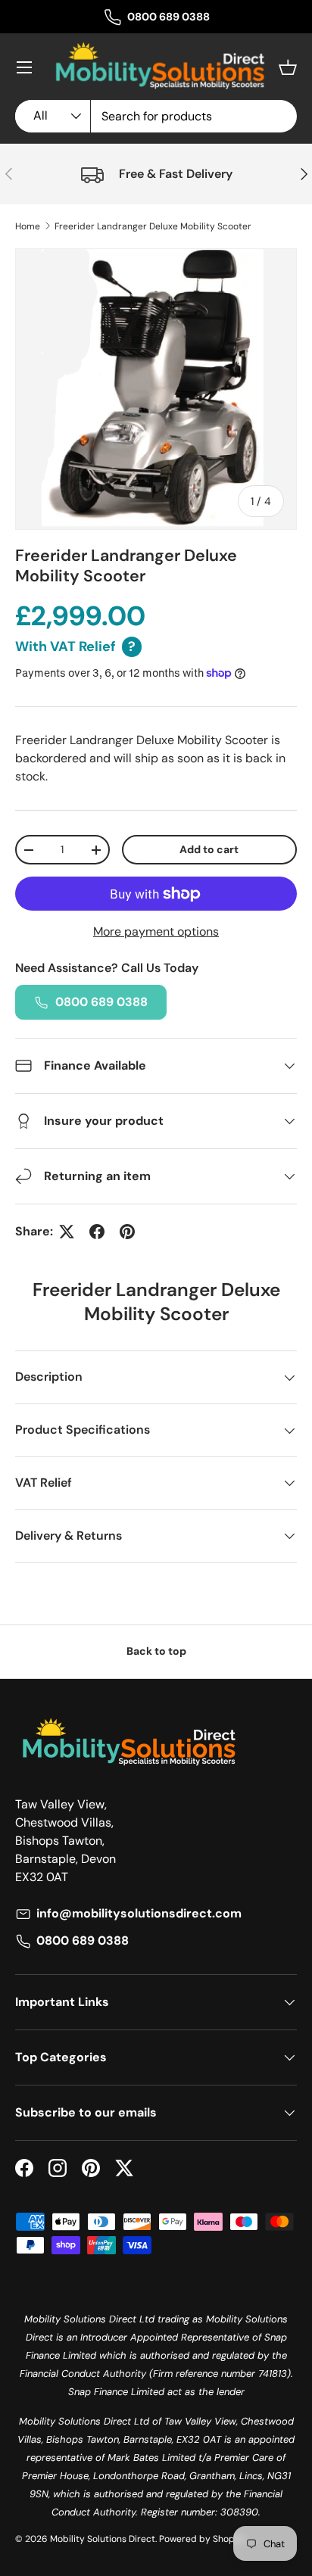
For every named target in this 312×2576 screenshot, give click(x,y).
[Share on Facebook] (97, 1232)
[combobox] (156, 116)
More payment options (156, 931)
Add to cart (209, 849)
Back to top (156, 1651)
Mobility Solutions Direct (103, 2539)
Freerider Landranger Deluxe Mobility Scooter (153, 226)
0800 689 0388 (168, 17)
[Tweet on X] (67, 1232)
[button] (288, 67)
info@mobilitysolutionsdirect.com (139, 1913)
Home (28, 226)
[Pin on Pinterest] (127, 1232)
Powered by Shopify (202, 2539)
